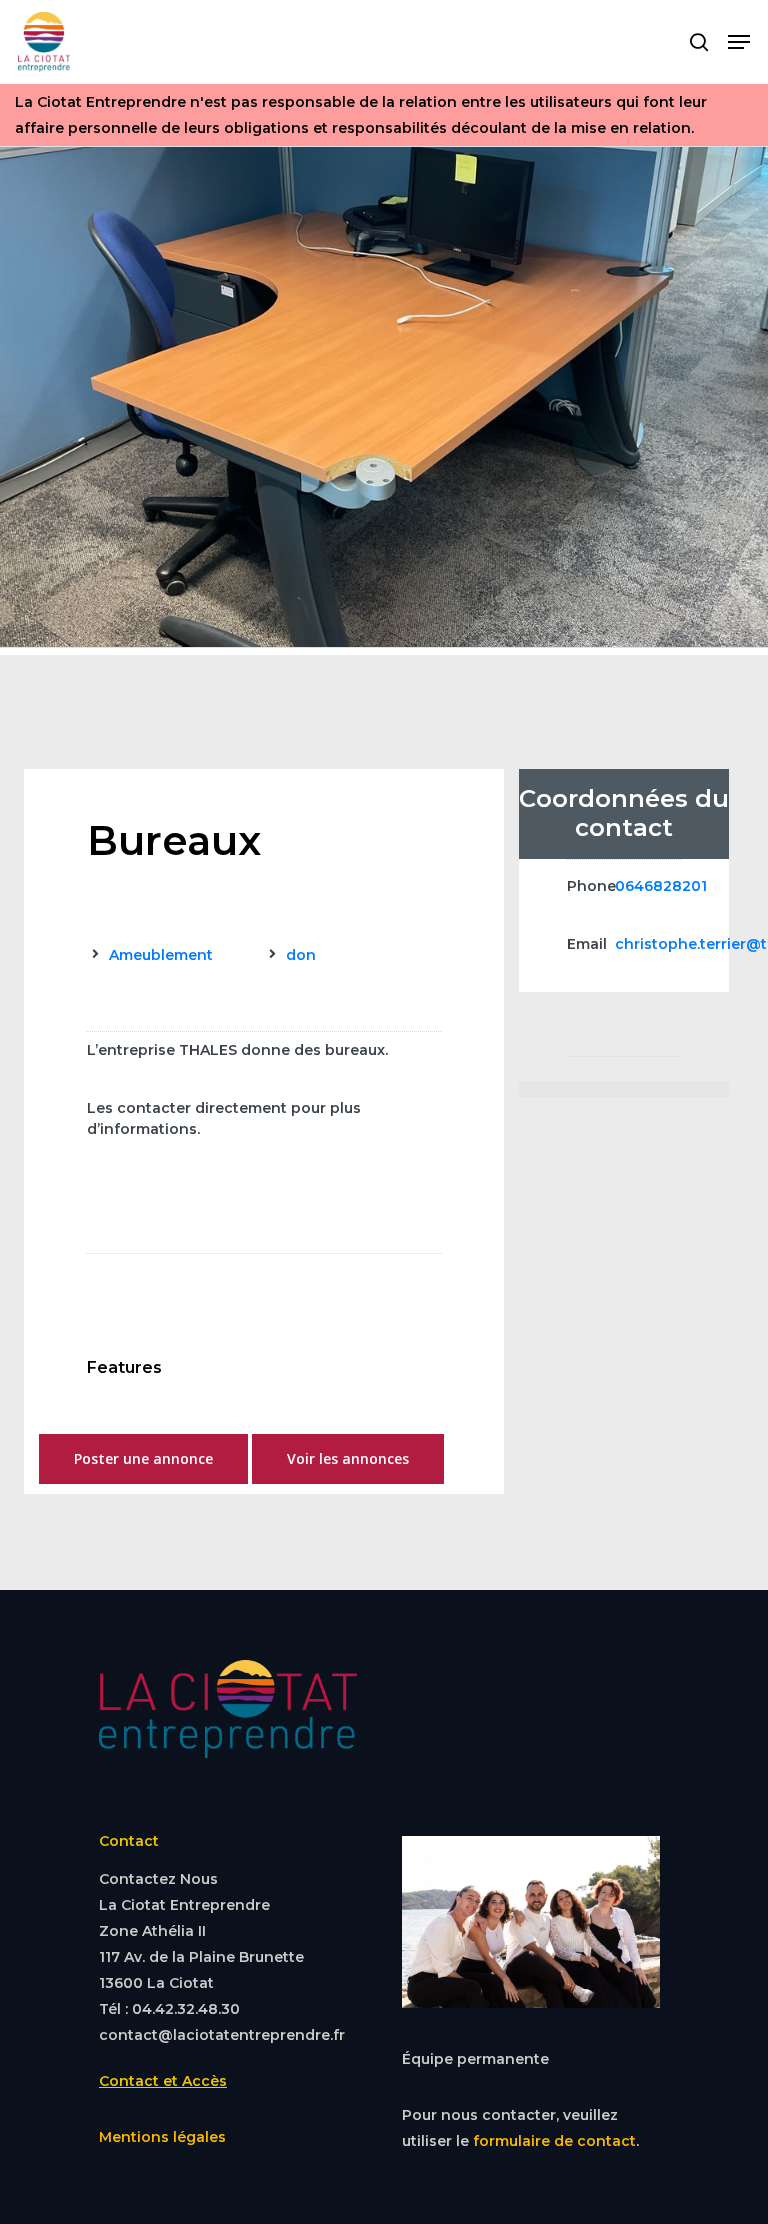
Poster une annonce (143, 1458)
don (301, 955)
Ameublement (161, 955)
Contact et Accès (163, 2081)
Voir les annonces (348, 1458)
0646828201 (661, 886)
